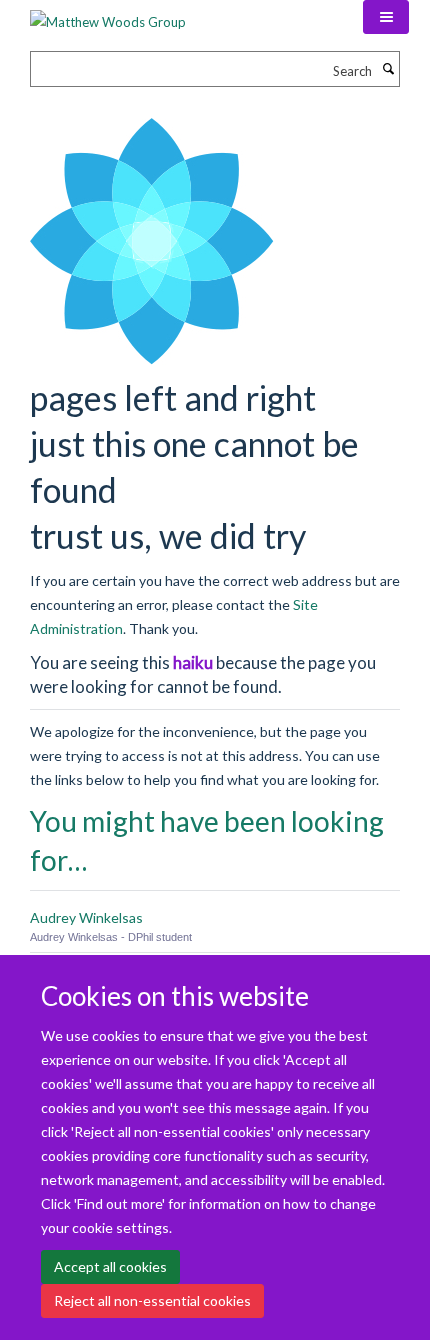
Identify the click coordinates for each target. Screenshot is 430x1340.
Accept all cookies (110, 1266)
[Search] (388, 69)
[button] (386, 17)
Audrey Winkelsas (86, 917)
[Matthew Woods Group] (108, 15)
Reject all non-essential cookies (152, 1300)
